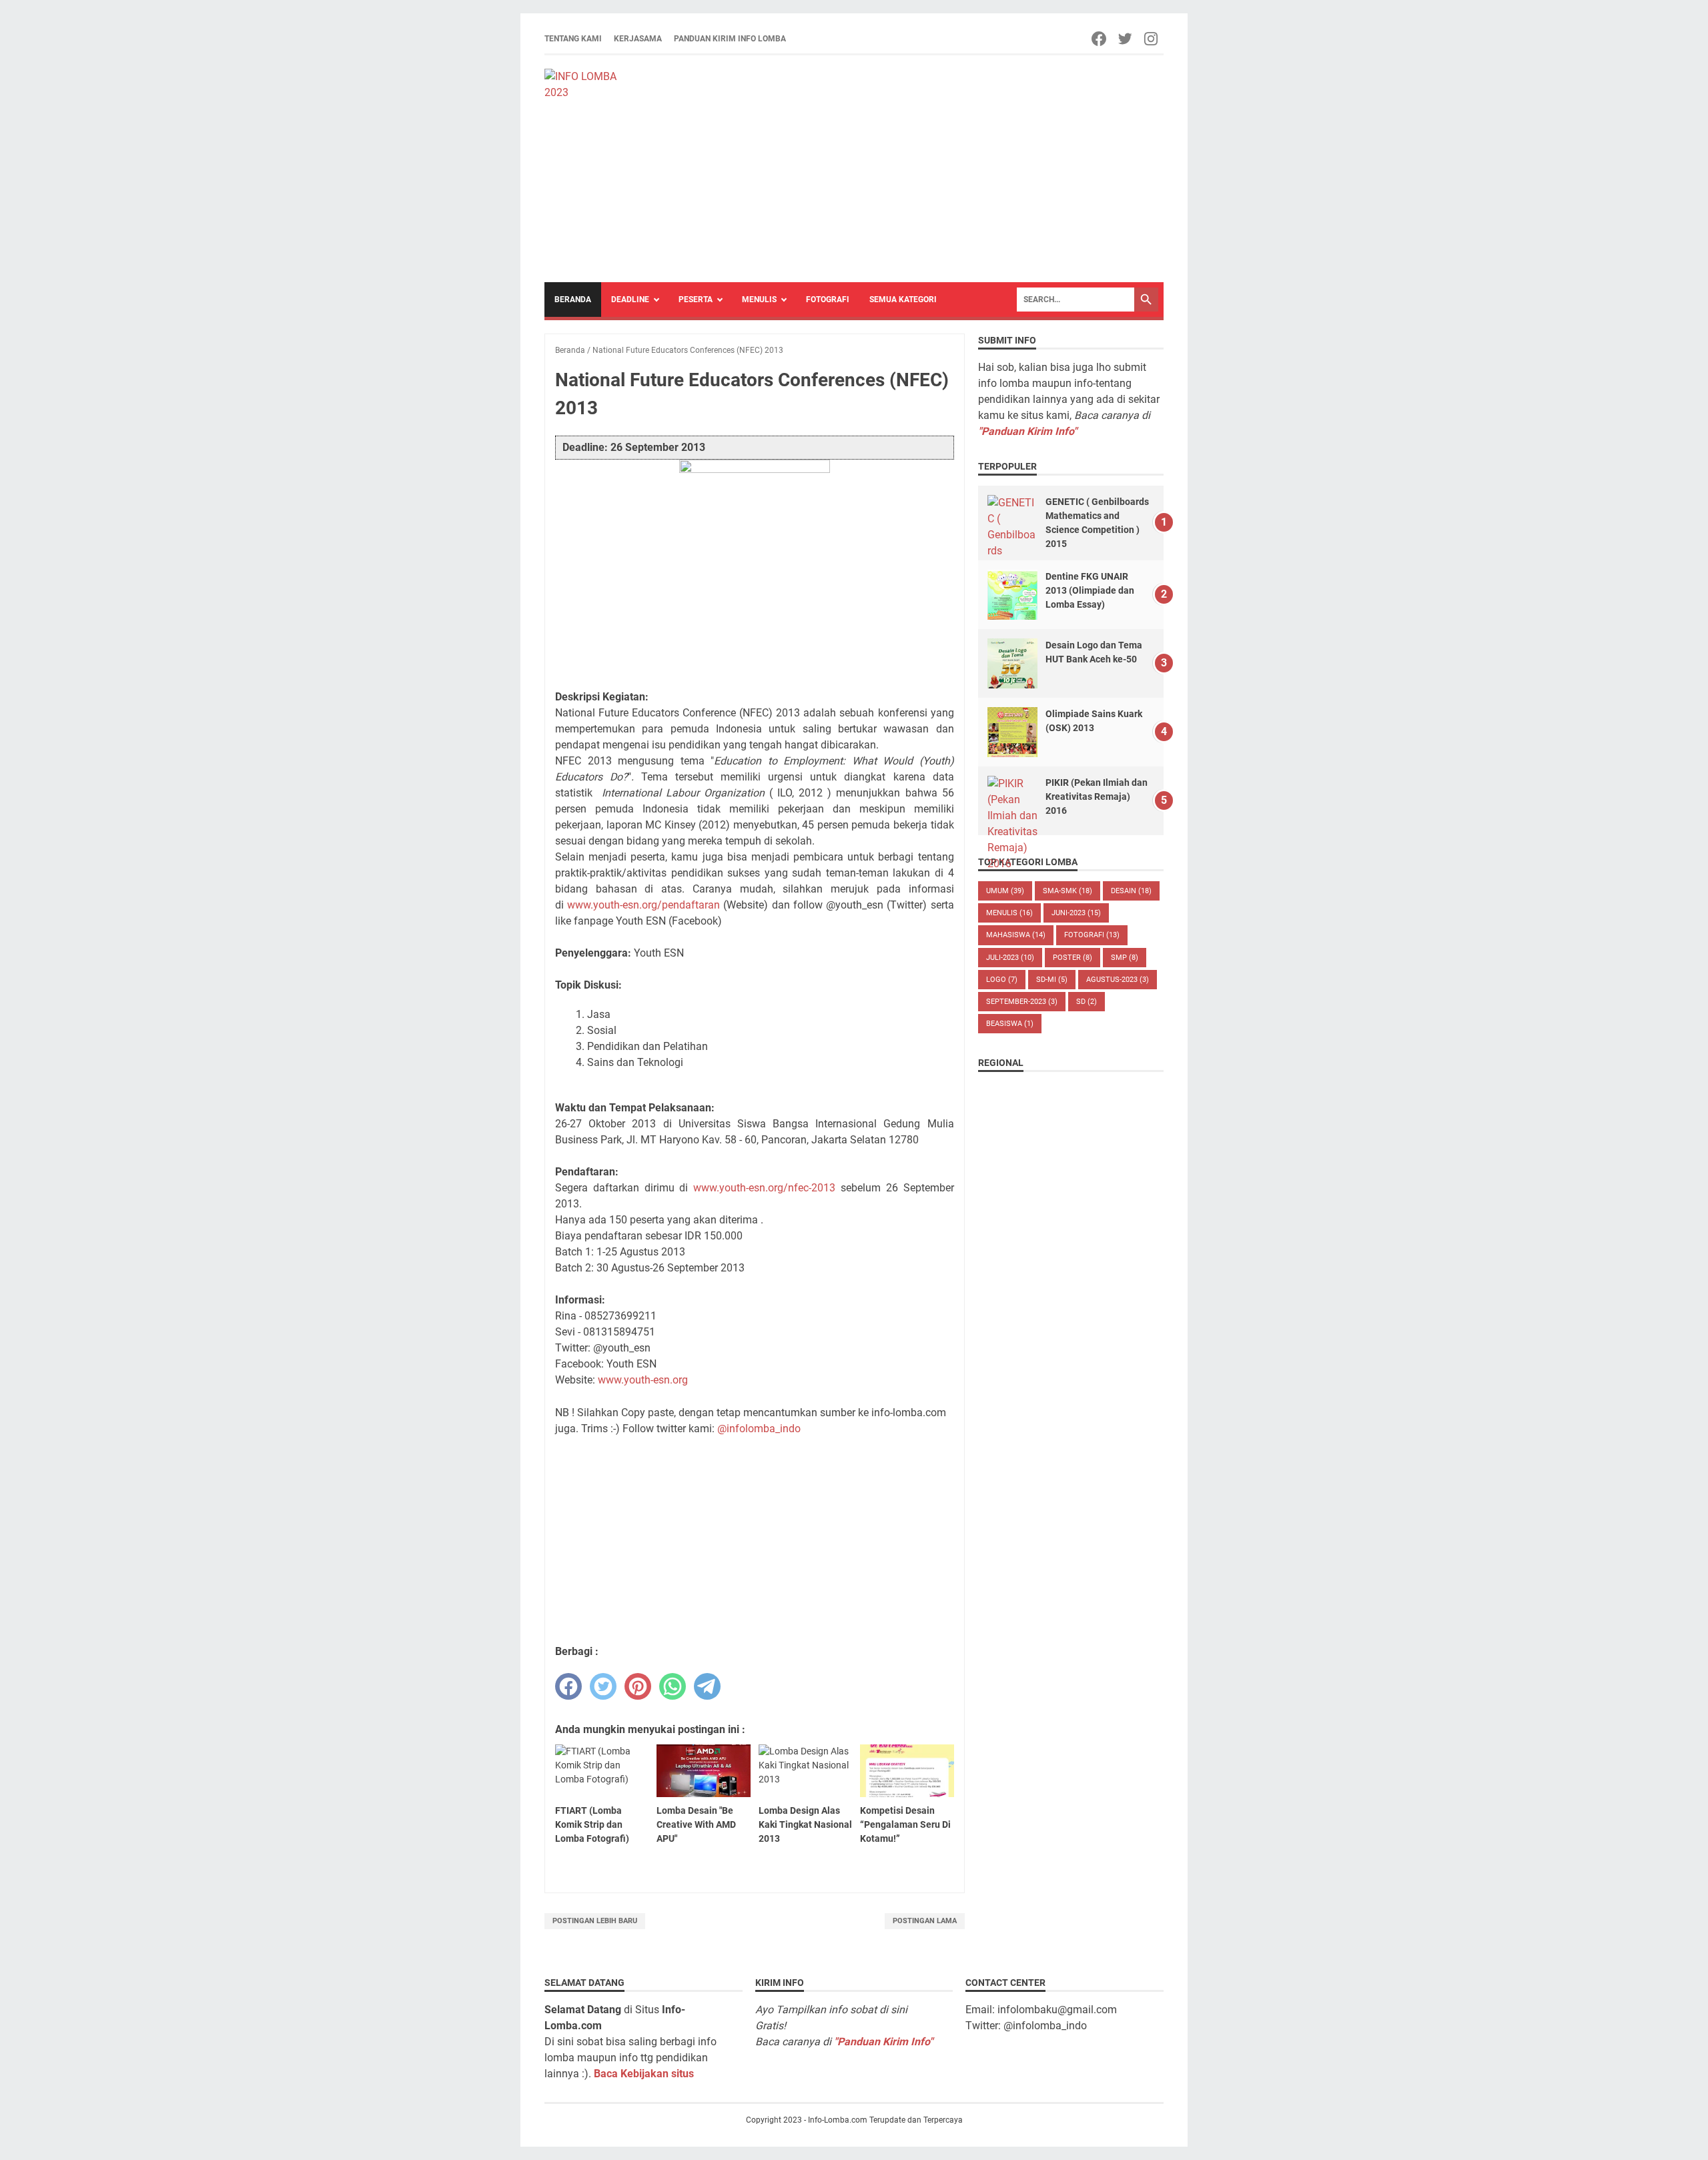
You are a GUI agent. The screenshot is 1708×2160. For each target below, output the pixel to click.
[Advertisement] (896, 169)
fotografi (1092, 935)
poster (1073, 958)
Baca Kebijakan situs (644, 2074)
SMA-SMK (1067, 891)
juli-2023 (1010, 958)
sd (1087, 1002)
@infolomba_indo (759, 1429)
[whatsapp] (673, 1686)
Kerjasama (638, 39)
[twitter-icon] (1126, 39)
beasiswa (1010, 1024)
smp (1125, 958)
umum (1005, 891)
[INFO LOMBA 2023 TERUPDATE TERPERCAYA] (587, 83)
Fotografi (828, 300)
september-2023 (1022, 1002)
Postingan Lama (925, 1921)
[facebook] (568, 1686)
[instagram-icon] (1152, 39)
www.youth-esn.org (643, 1380)
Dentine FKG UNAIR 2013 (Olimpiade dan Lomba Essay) (1090, 590)
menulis (1009, 913)
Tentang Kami (573, 39)
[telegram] (707, 1686)
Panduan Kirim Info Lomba (730, 39)
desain (1131, 891)
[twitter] (603, 1686)
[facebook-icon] (1100, 39)
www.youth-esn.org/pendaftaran (644, 905)
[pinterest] (638, 1686)
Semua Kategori (903, 300)
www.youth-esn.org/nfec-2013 (764, 1188)
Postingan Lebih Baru (595, 1921)
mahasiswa (1016, 935)
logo (1002, 980)
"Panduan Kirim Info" (1027, 431)
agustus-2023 (1118, 980)
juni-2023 (1076, 913)
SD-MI (1052, 980)
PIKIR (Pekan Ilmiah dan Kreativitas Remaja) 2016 (1097, 796)
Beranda (573, 300)
